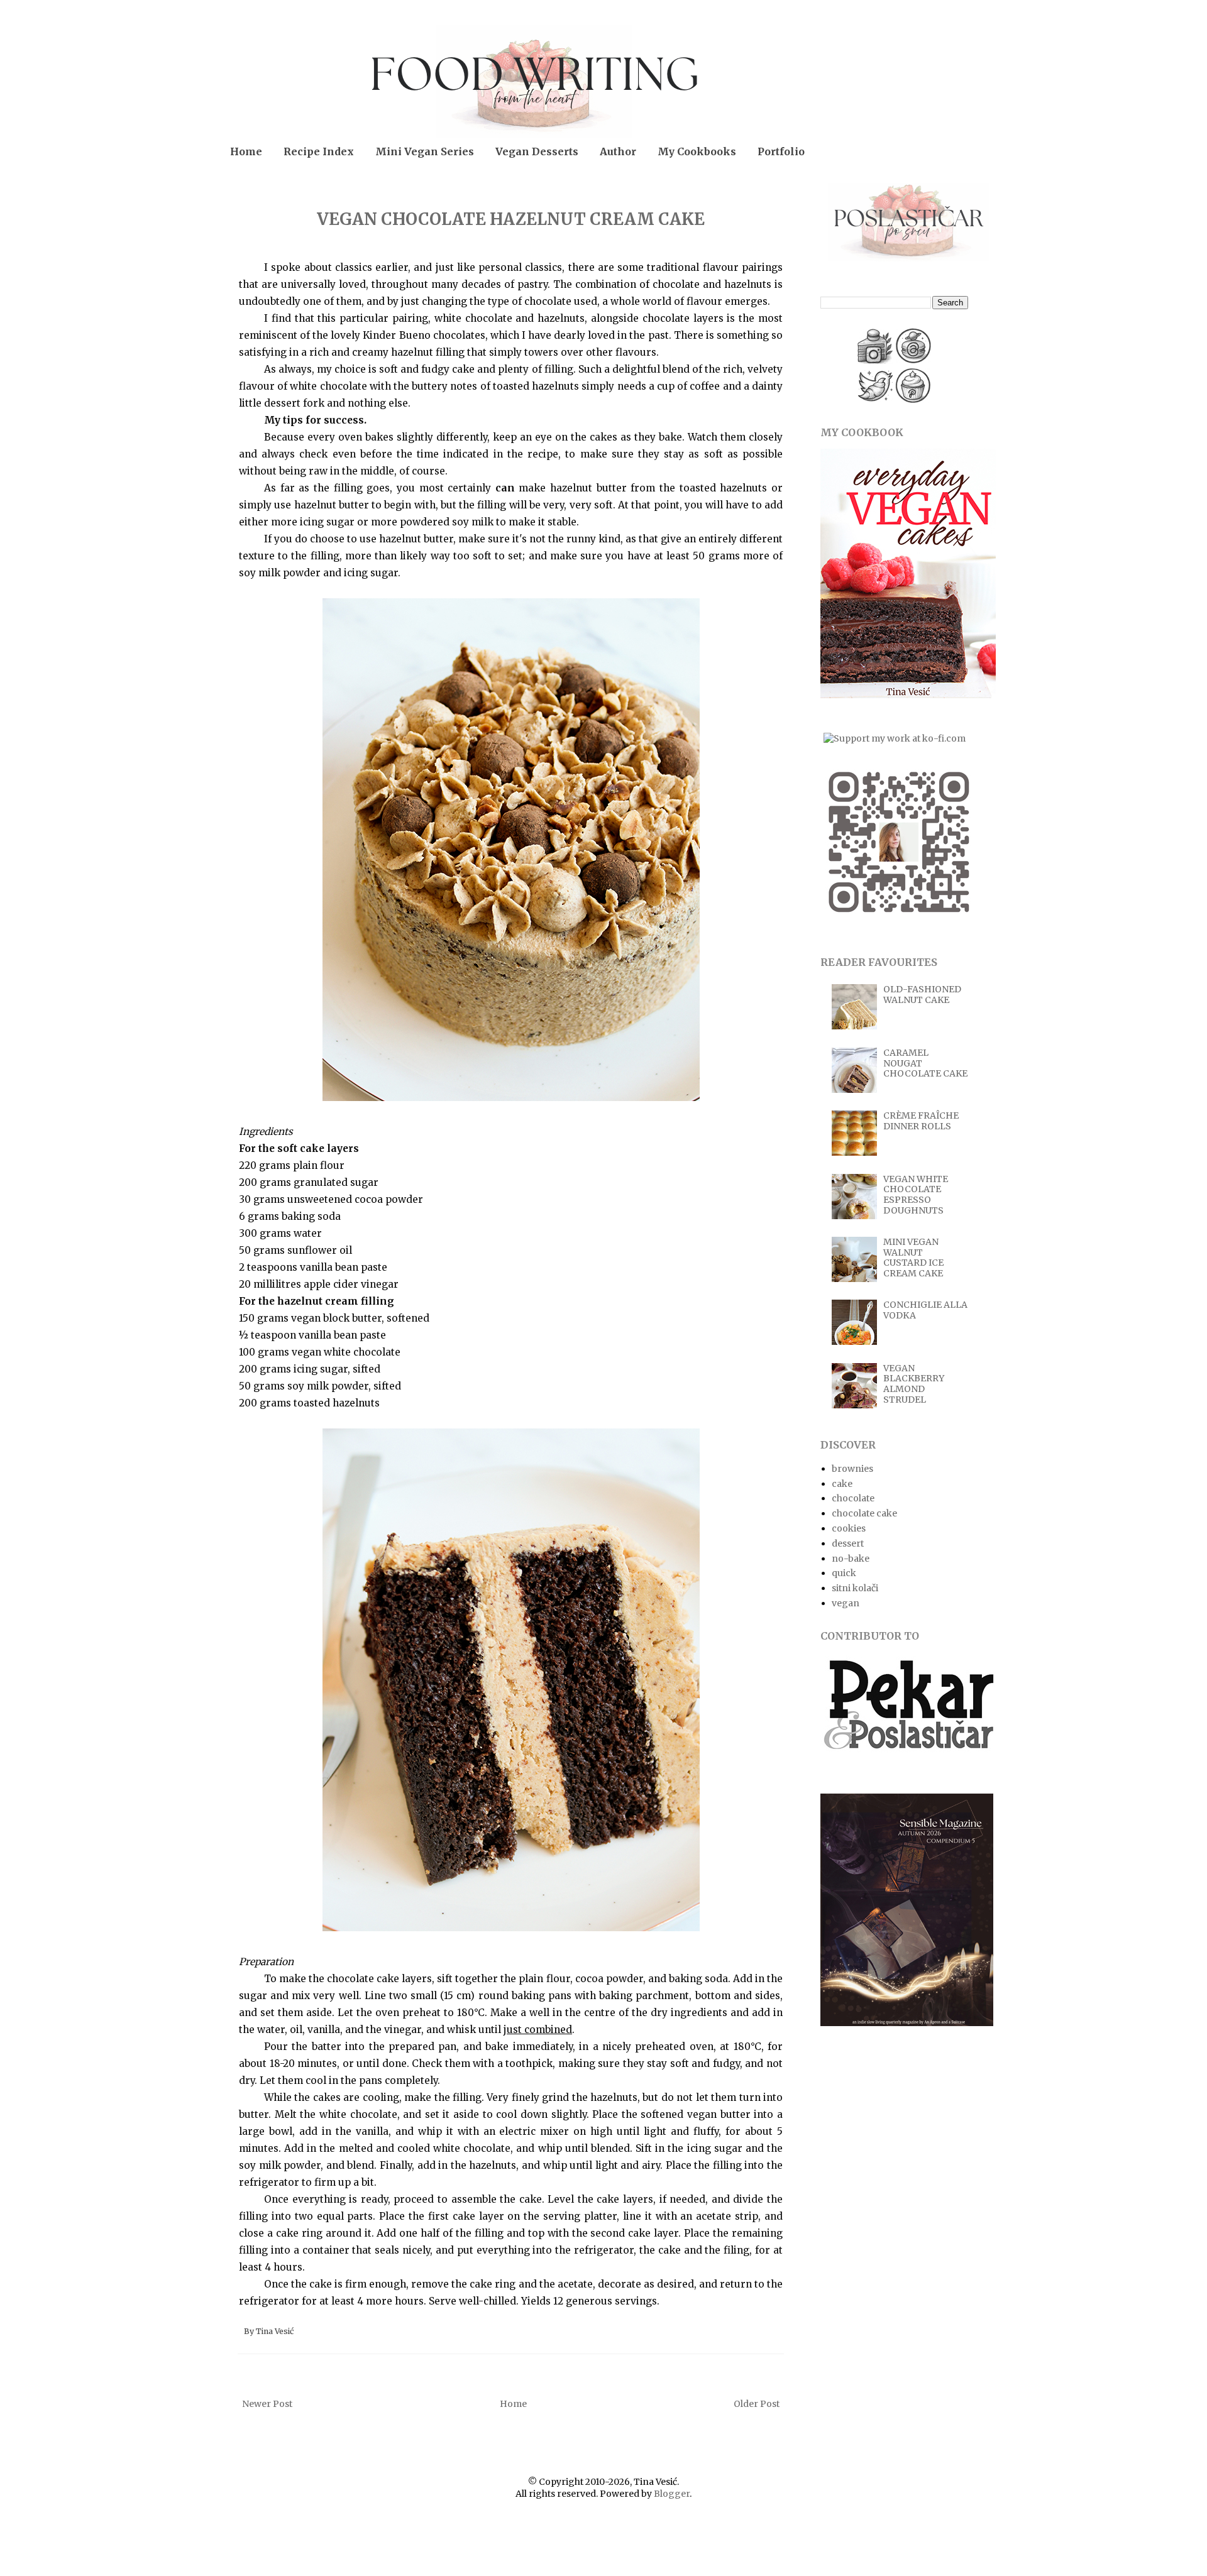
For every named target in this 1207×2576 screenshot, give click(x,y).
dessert (848, 1543)
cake (842, 1484)
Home (246, 151)
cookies (849, 1528)
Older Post (757, 2404)
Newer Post (267, 2404)
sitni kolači (855, 1588)
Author (618, 151)
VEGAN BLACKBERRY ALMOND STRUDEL (914, 1384)
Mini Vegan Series (425, 151)
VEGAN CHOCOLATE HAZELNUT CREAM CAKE (511, 219)
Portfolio (781, 151)
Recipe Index (319, 151)
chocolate (853, 1498)
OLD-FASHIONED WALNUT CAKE (922, 995)
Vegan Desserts (537, 151)
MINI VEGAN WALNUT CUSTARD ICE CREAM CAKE (913, 1258)
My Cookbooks (697, 151)
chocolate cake (864, 1513)
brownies (852, 1469)
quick (844, 1573)
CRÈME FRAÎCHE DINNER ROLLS (921, 1121)
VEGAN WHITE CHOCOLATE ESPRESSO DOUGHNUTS (916, 1195)
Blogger (672, 2494)
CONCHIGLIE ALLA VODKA (925, 1310)
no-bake (851, 1559)
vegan (846, 1603)
